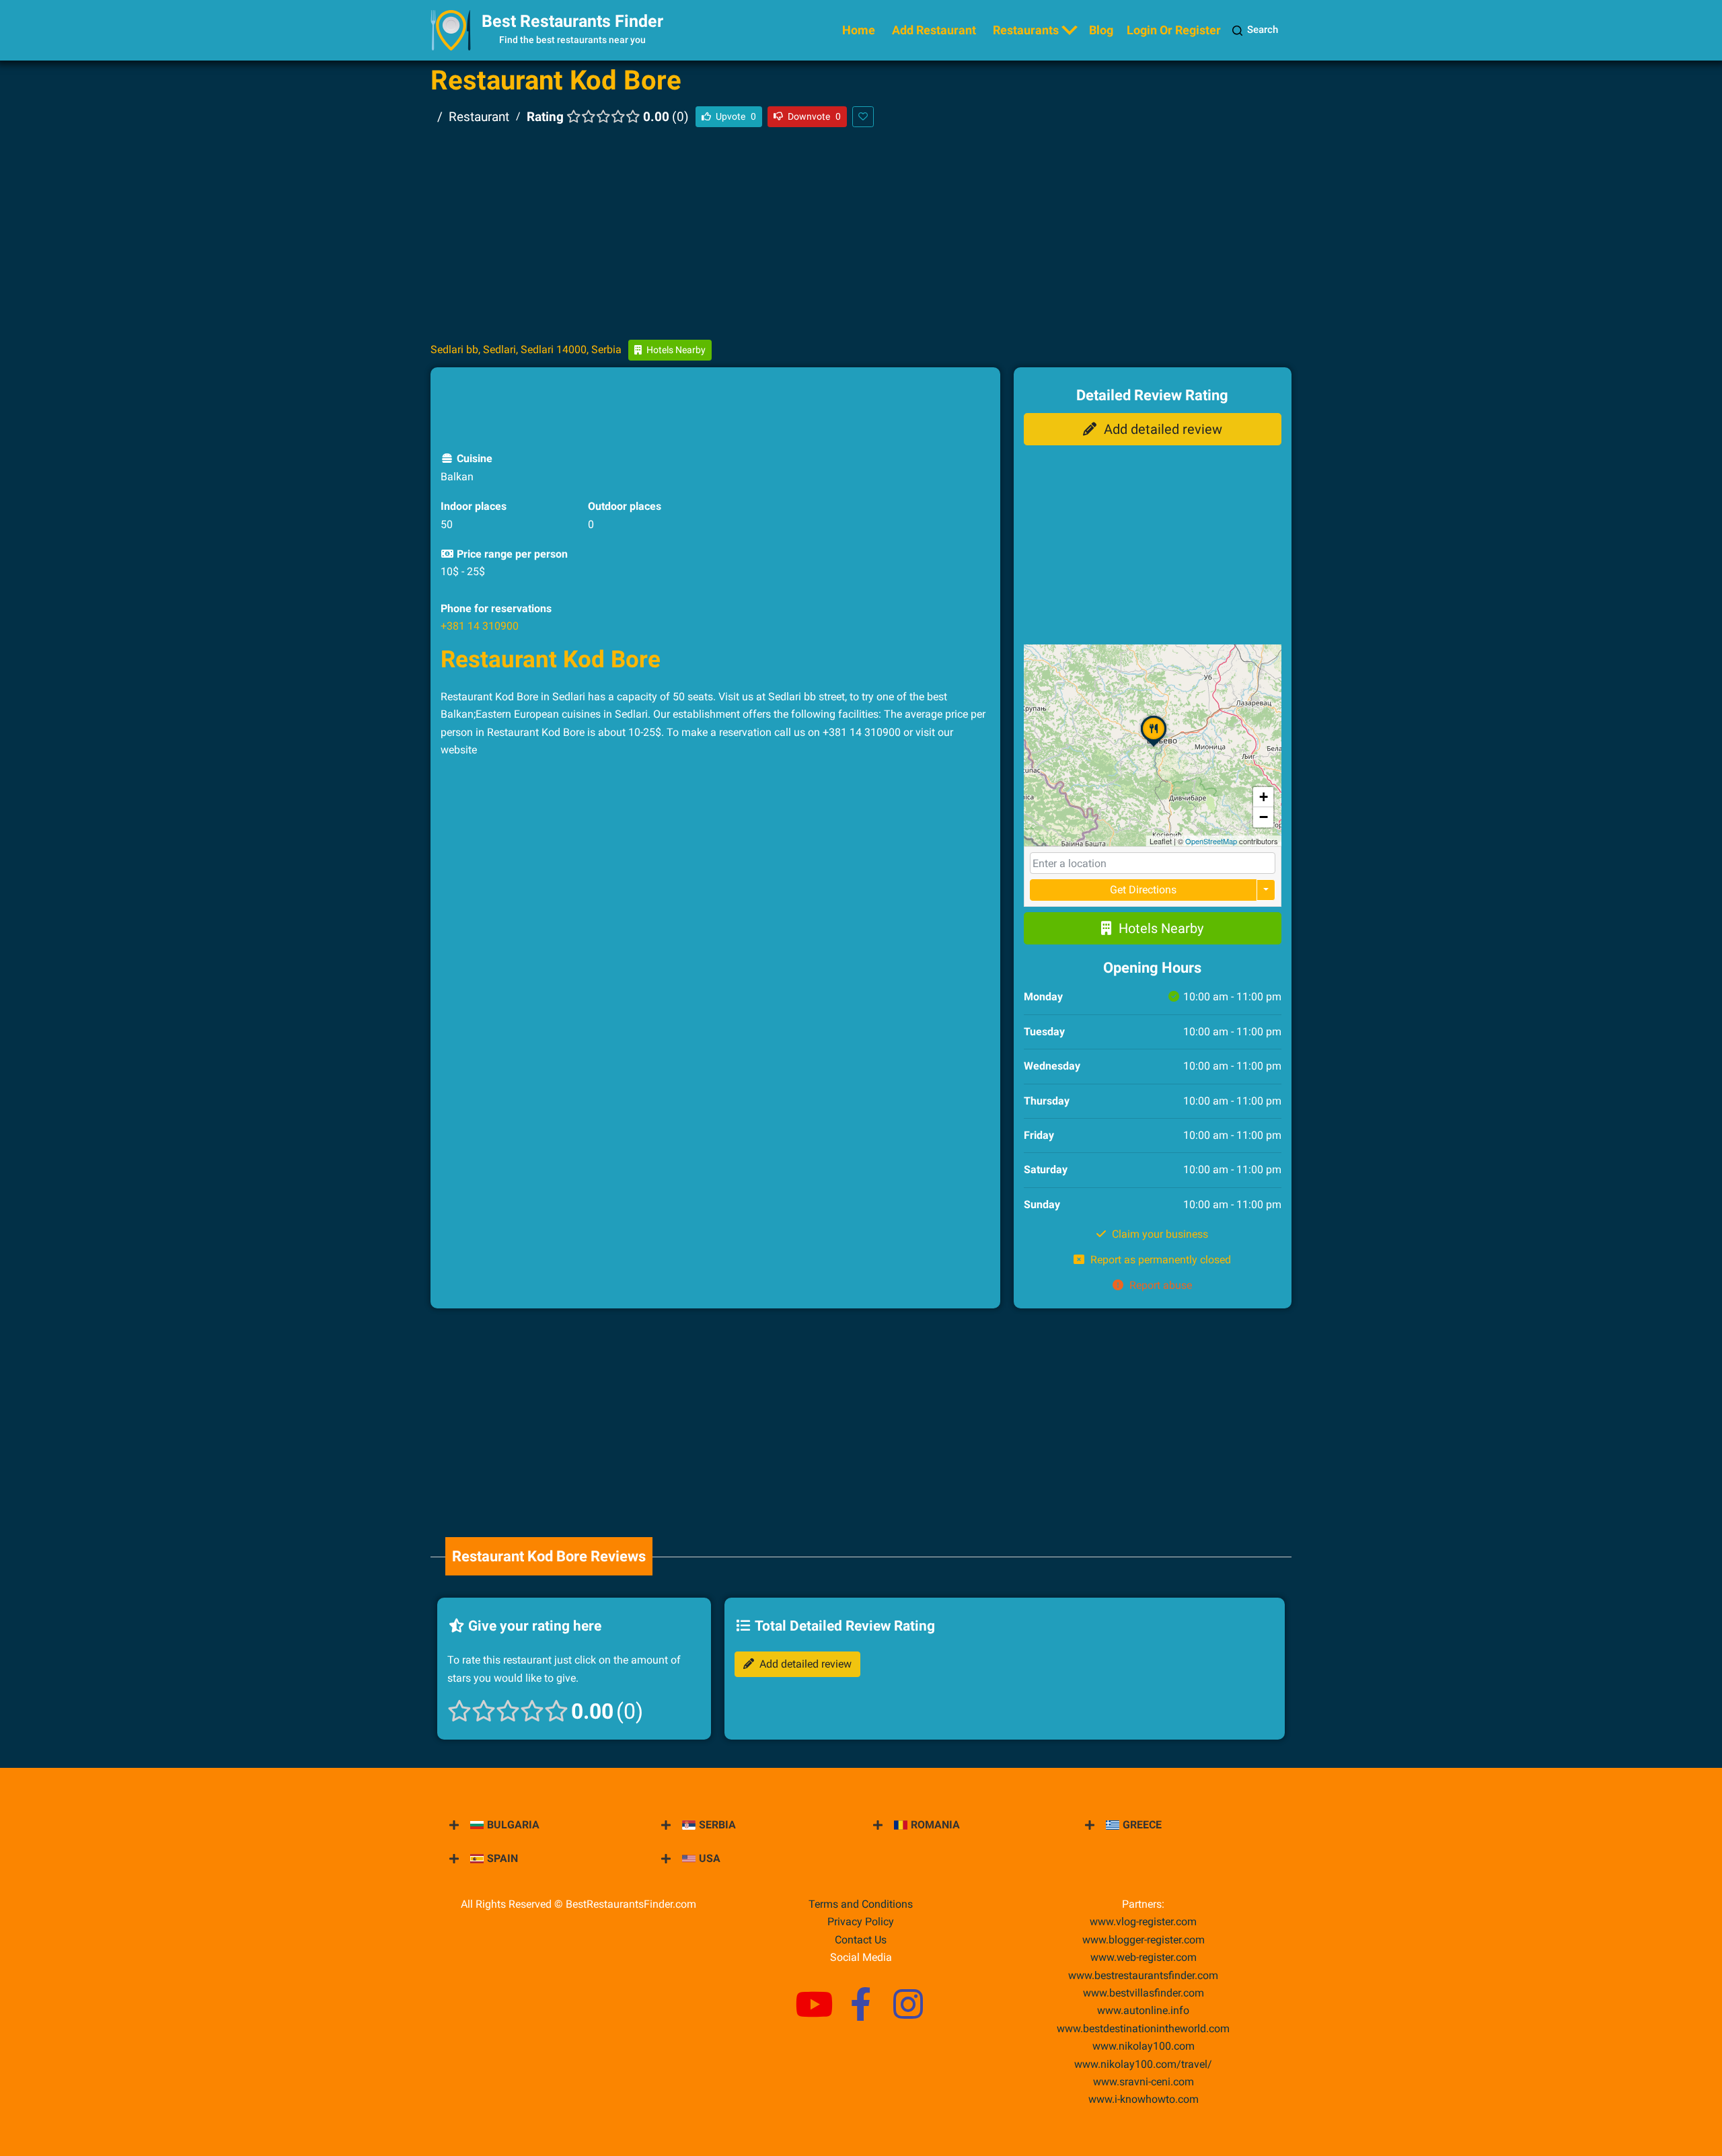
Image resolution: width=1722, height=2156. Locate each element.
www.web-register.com (1144, 1957)
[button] (1154, 746)
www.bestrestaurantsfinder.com (1143, 1975)
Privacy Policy (861, 1922)
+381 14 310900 (480, 626)
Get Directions (1143, 890)
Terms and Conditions (861, 1904)
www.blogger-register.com (1144, 1940)
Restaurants (1026, 30)
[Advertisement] (861, 233)
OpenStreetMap (1211, 841)
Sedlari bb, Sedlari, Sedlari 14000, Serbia (526, 349)
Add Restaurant (934, 30)
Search (1263, 30)
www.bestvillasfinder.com (1144, 1993)
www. (1143, 2010)
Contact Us (861, 1940)
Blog (1101, 30)
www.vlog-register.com (1143, 1922)
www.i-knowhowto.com (1144, 2099)
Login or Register (1174, 30)
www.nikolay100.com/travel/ (1143, 2064)
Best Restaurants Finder (572, 21)
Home (859, 30)
